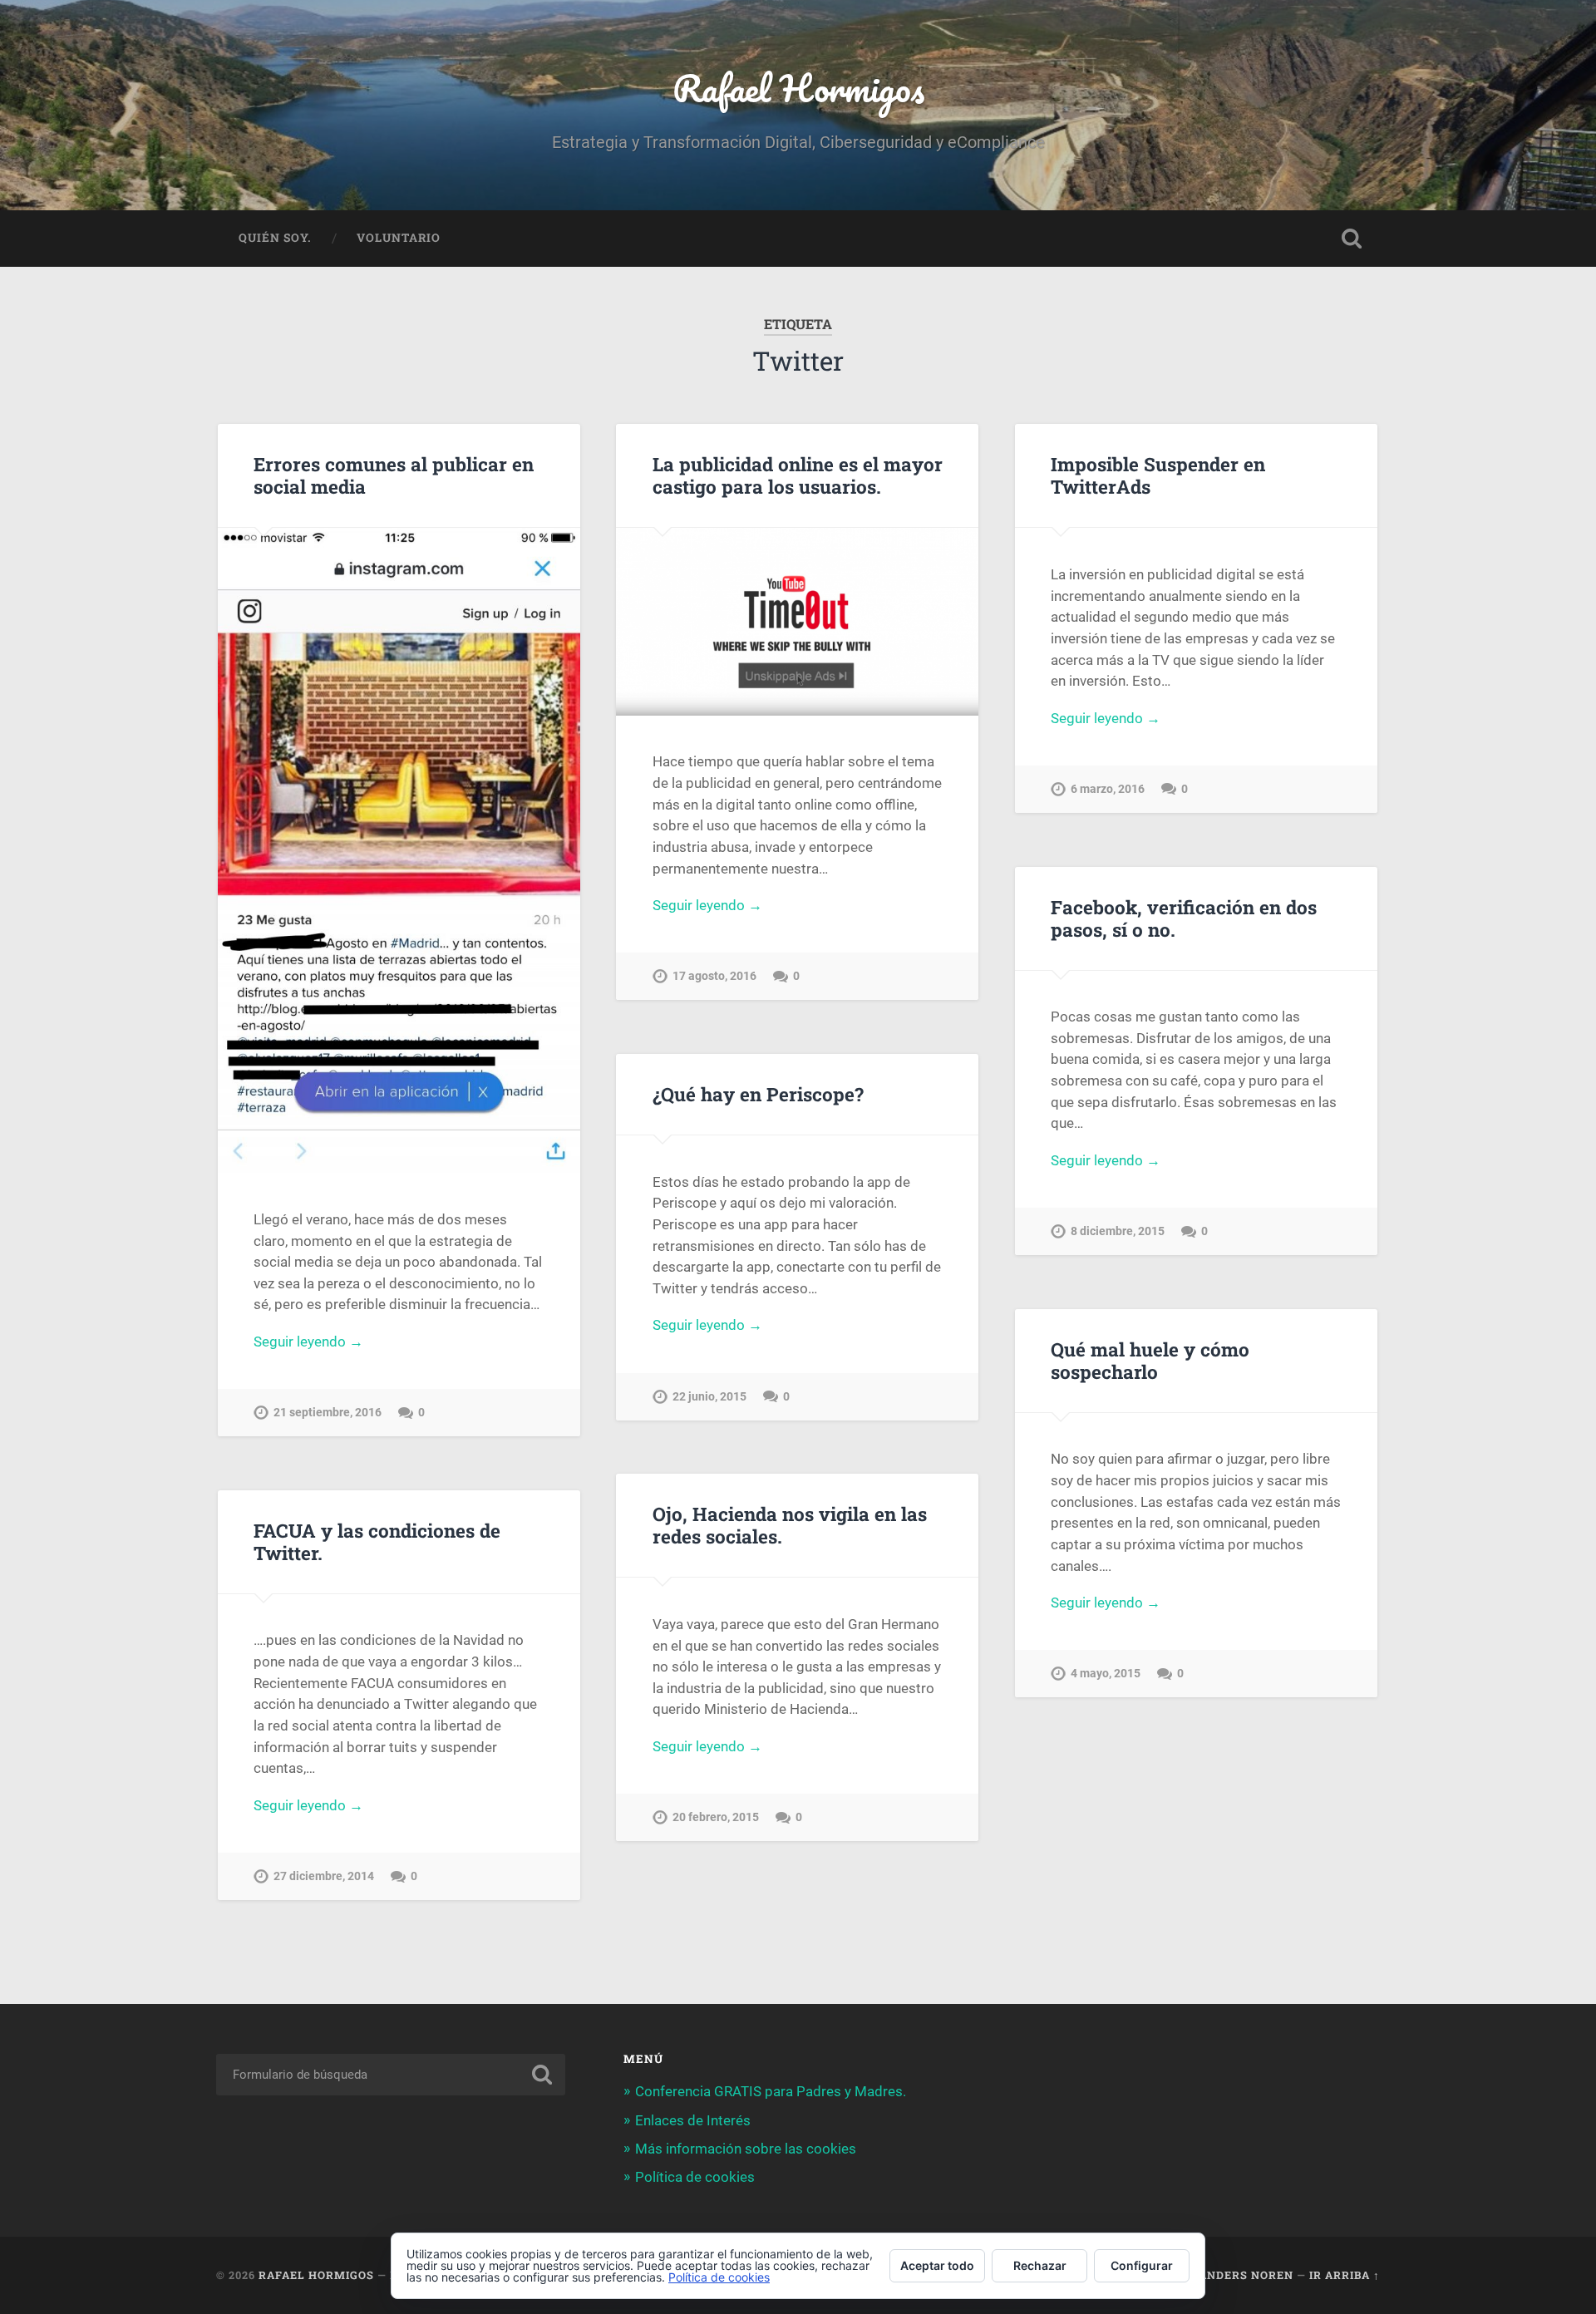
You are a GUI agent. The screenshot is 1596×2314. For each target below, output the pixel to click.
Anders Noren (1246, 2275)
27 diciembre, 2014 (324, 1876)
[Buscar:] (391, 2075)
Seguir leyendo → (308, 1342)
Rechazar (1040, 2265)
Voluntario (399, 238)
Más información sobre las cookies (746, 2149)
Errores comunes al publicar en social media (394, 475)
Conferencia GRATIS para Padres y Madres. (771, 2091)
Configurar (1142, 2265)
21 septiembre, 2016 (328, 1413)
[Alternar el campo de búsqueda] (1352, 239)
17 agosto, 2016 (714, 976)
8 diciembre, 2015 (1118, 1231)
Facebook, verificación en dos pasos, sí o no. (1184, 918)
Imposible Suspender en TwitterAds (1158, 475)
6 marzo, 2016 (1108, 789)
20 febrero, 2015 (716, 1817)
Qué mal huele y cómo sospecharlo (1150, 1360)
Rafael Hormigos (798, 88)
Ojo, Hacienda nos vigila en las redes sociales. (790, 1525)
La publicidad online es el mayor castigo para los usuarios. (798, 475)
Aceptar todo (937, 2265)
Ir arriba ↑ (1345, 2275)
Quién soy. (275, 238)
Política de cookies (695, 2177)
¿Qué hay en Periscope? (758, 1094)
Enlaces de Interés (693, 2120)
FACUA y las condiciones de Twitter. (377, 1541)
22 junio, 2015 (709, 1397)
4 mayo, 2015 (1106, 1674)
